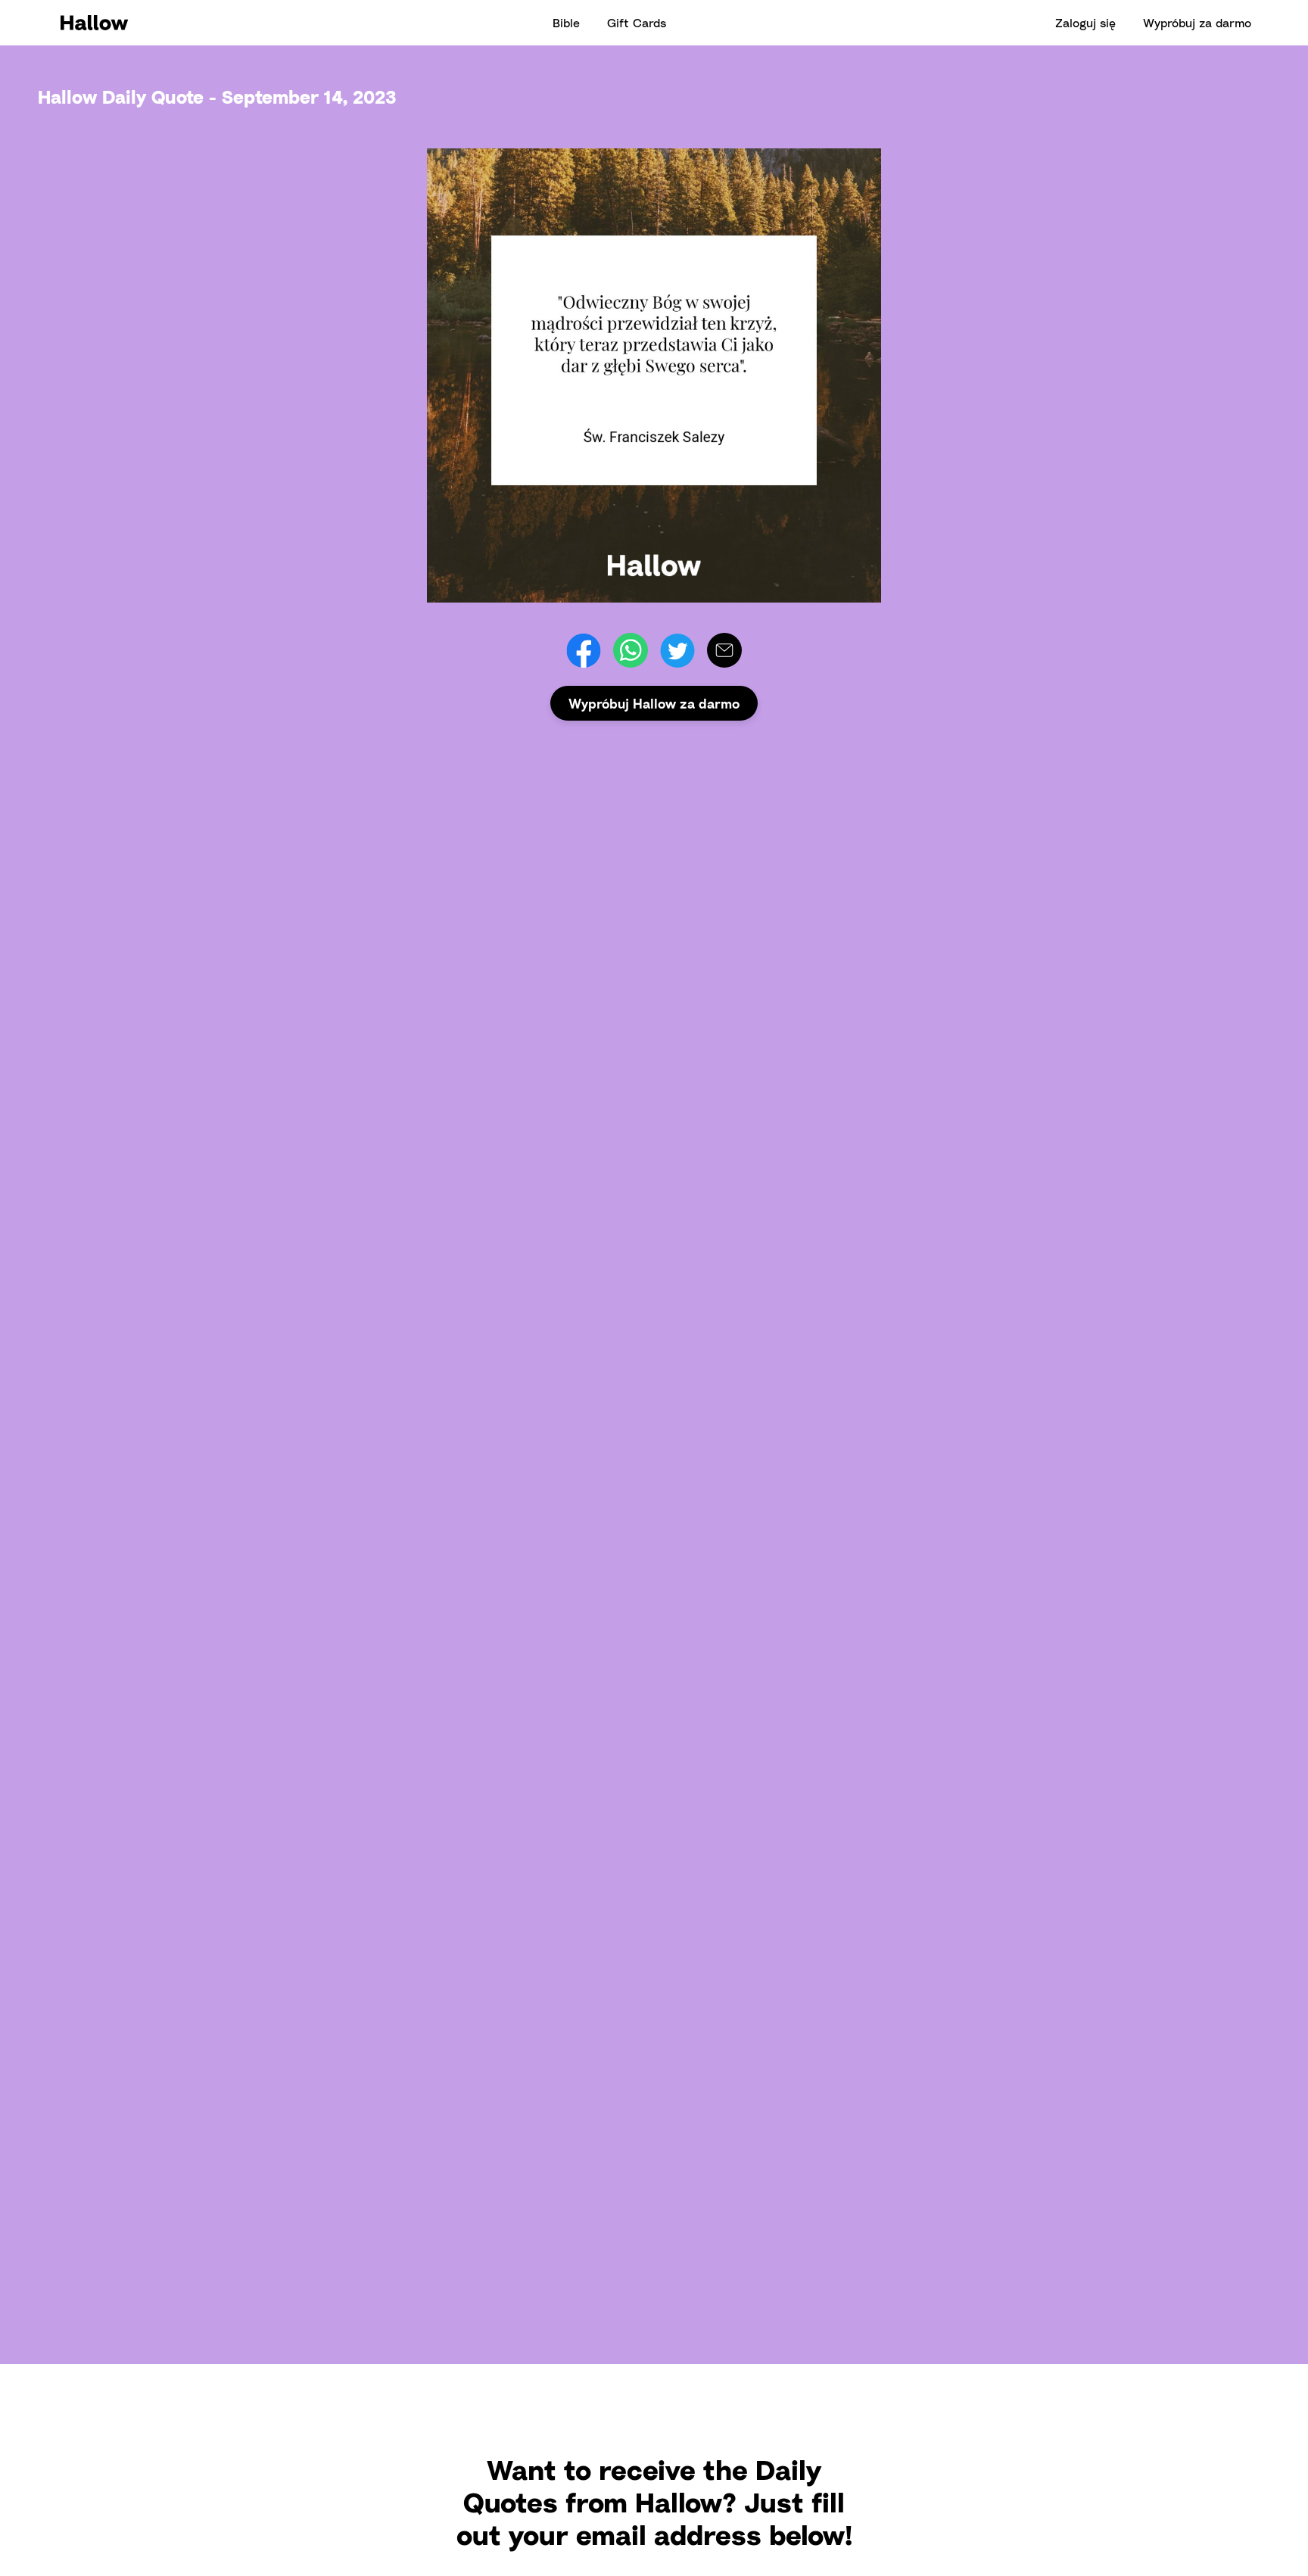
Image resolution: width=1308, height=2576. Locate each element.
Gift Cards (637, 23)
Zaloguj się (1085, 23)
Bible (566, 23)
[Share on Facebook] (584, 650)
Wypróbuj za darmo (1197, 23)
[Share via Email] (724, 650)
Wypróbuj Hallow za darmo (654, 703)
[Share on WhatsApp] (631, 650)
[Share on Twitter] (677, 650)
